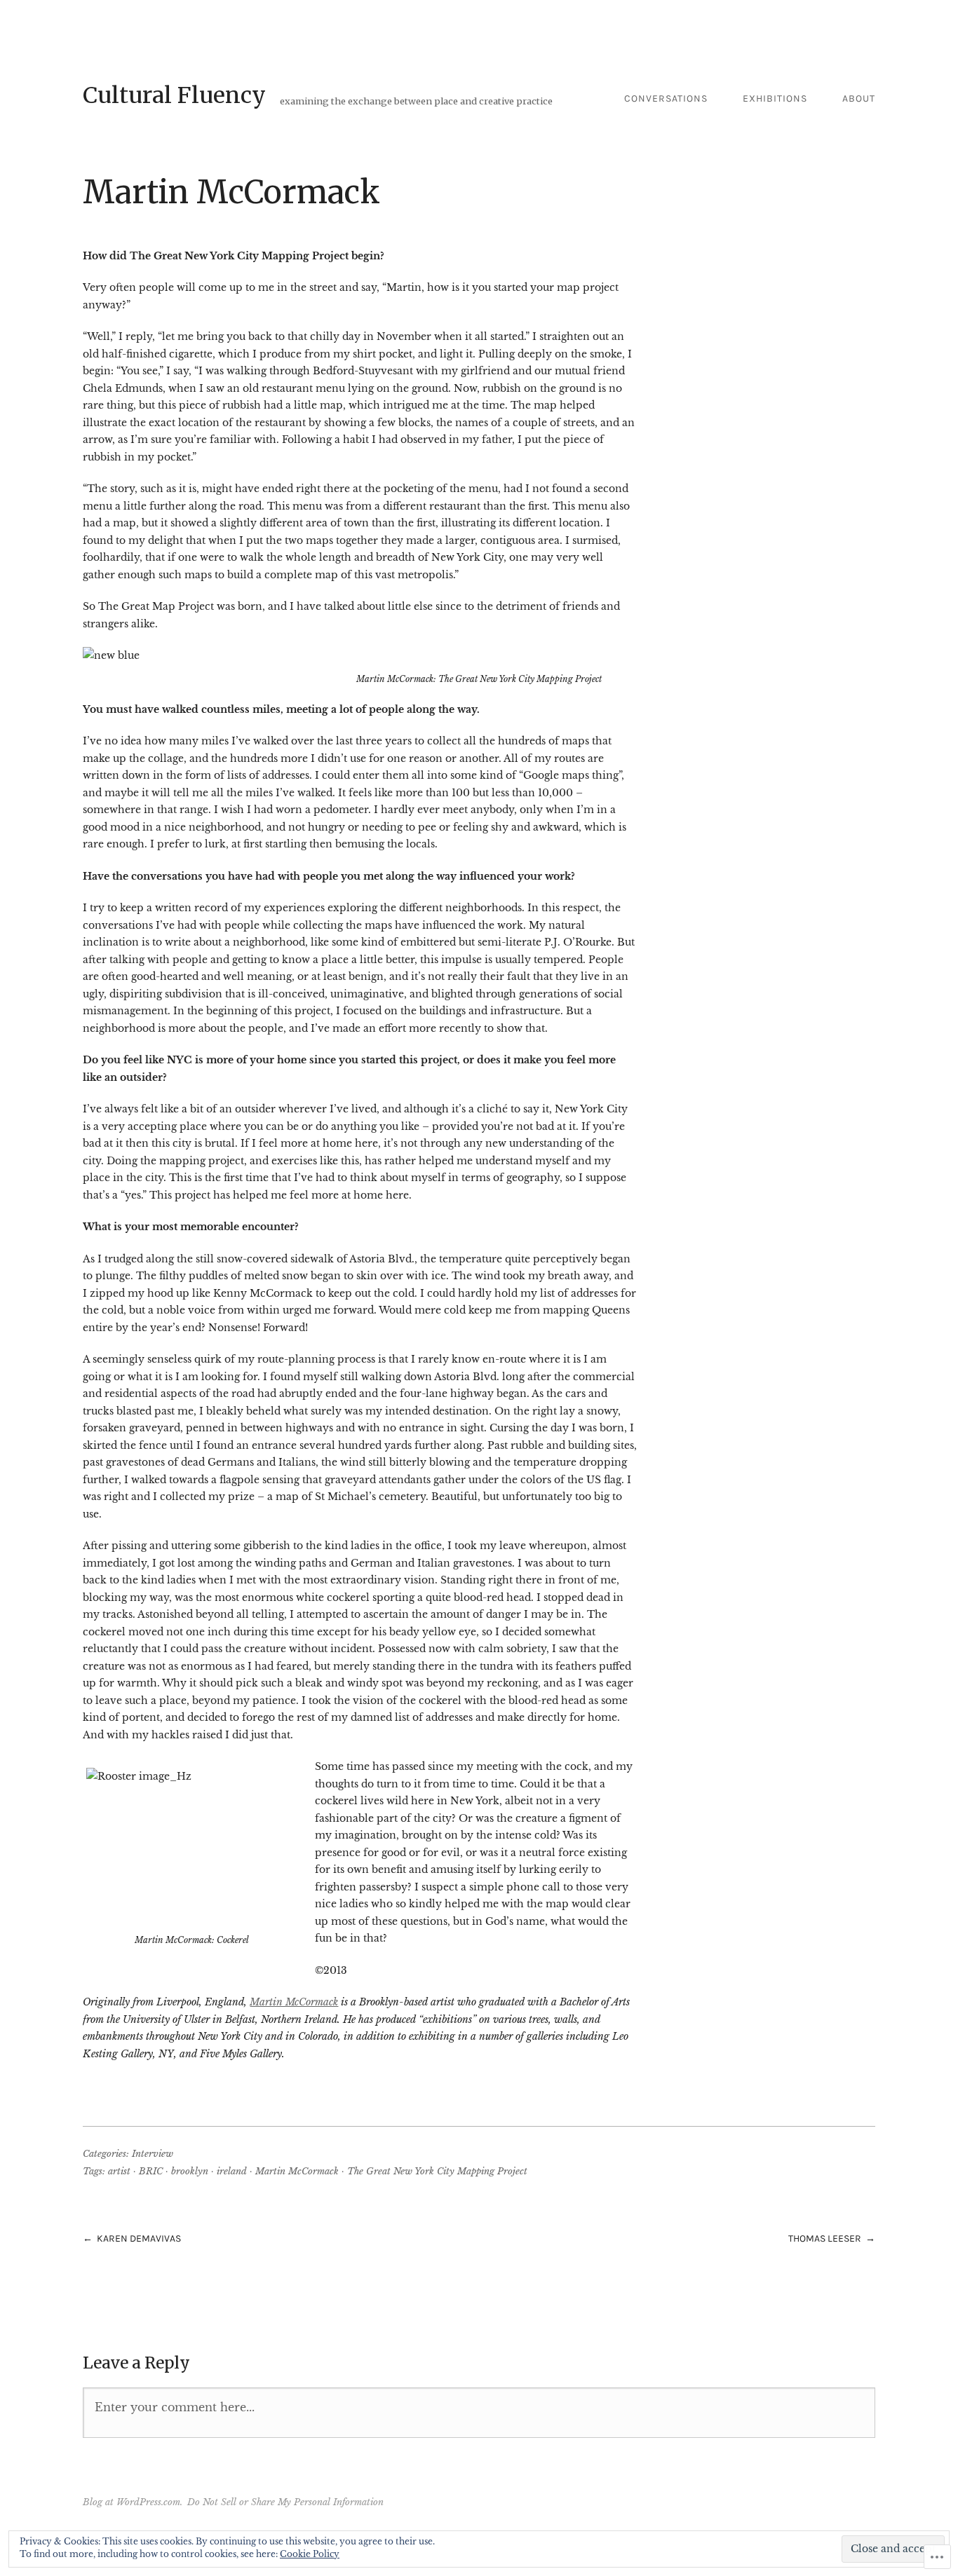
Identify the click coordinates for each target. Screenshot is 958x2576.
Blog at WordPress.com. (133, 2502)
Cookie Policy (310, 2554)
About (859, 98)
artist (119, 2171)
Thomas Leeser (825, 2238)
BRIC (151, 2171)
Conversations (666, 98)
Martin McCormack (294, 2002)
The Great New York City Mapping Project (437, 2171)
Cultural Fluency (174, 95)
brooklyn (190, 2171)
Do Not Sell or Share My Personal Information (285, 2502)
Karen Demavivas (139, 2238)
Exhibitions (775, 98)
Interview (153, 2154)
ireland (232, 2171)
